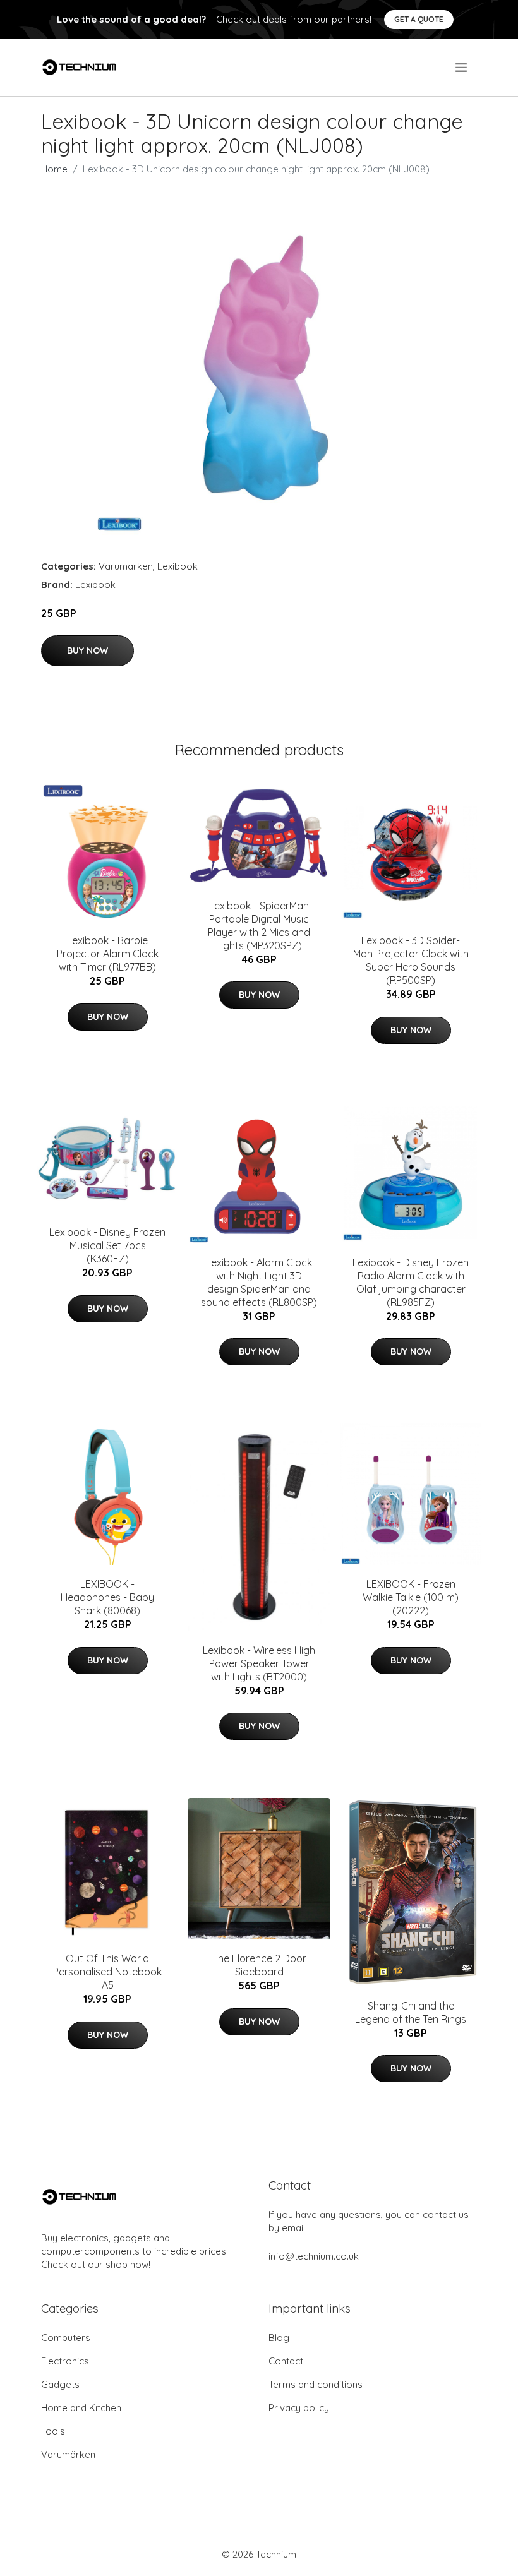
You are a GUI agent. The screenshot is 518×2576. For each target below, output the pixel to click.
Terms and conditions (316, 2384)
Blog (279, 2338)
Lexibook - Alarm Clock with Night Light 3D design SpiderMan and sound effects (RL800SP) (259, 1282)
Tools (53, 2431)
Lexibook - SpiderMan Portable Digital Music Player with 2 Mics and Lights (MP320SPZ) (259, 926)
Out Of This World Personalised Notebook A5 (107, 1972)
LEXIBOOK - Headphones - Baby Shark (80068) (107, 1597)
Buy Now (87, 650)
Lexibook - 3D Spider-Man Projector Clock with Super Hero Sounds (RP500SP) (411, 960)
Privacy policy (299, 2408)
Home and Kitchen (81, 2408)
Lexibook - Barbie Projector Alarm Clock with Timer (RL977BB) (108, 954)
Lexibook (178, 566)
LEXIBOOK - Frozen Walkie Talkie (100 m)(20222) (411, 1597)
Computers (66, 2338)
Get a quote (419, 19)
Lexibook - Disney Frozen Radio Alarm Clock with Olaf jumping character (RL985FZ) (411, 1282)
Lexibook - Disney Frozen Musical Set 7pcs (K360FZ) (107, 1245)
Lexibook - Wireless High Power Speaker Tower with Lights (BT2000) (259, 1663)
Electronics (65, 2361)
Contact (286, 2361)
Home (54, 169)
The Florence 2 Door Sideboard (259, 1965)
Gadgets (60, 2384)
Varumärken (126, 566)
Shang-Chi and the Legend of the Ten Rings (411, 2012)
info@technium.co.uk (314, 2256)
